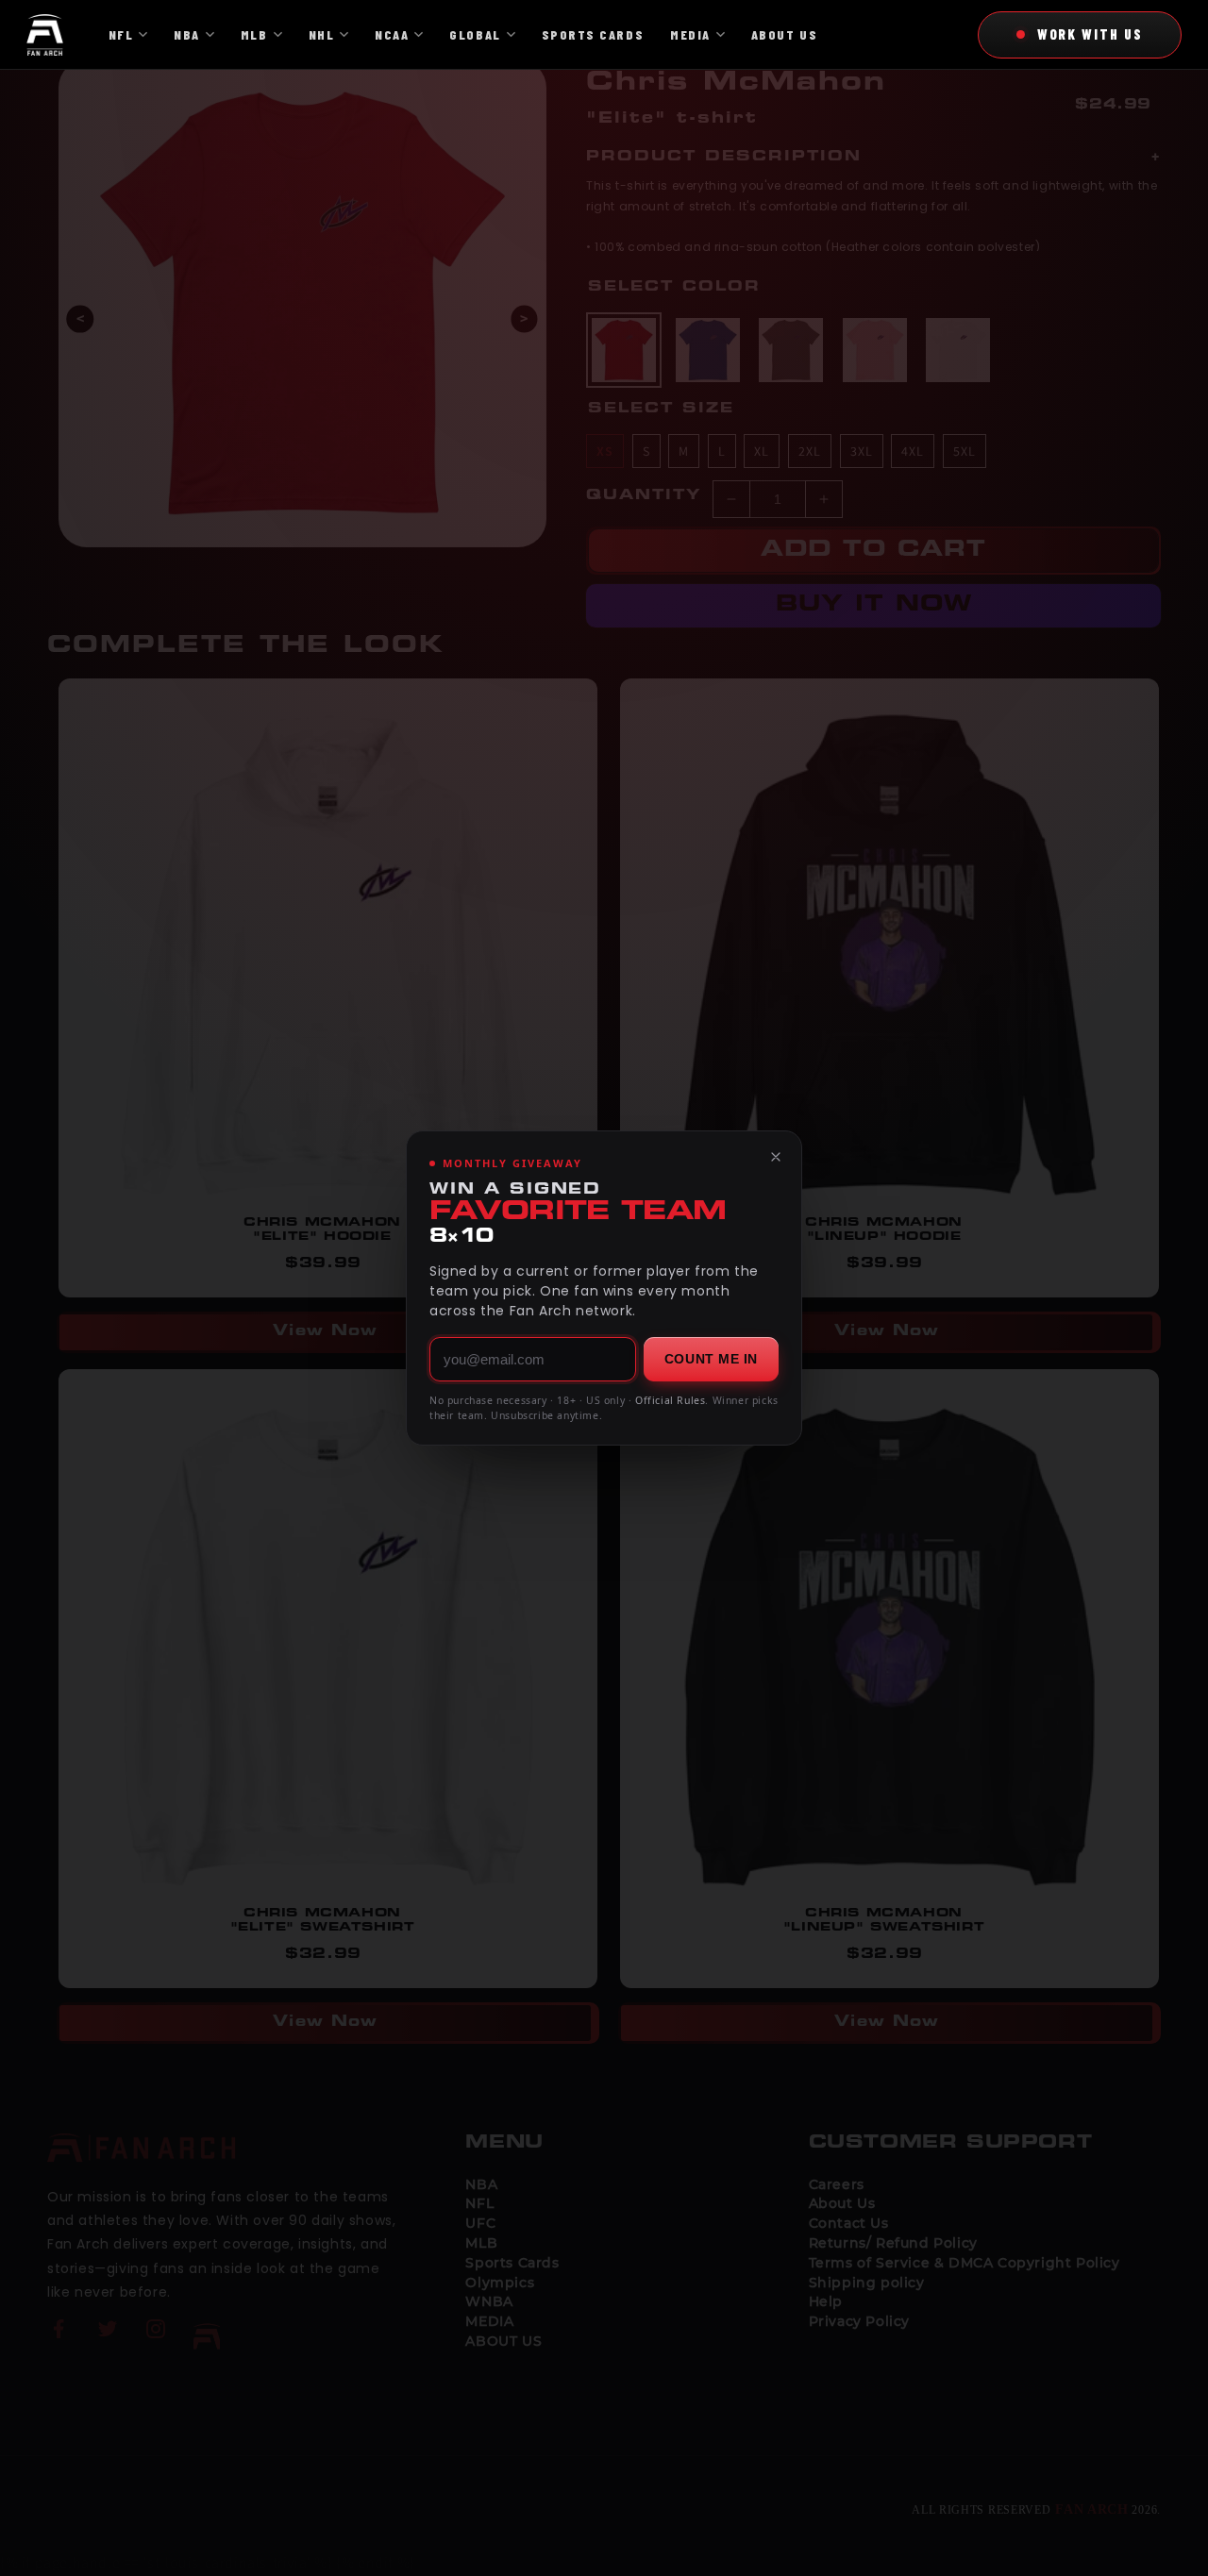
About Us (784, 34)
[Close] (776, 1157)
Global (475, 34)
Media (690, 34)
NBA (187, 34)
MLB (254, 34)
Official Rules (670, 1400)
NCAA (392, 34)
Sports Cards (593, 34)
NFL (121, 34)
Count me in (711, 1359)
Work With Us (1090, 34)
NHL (322, 34)
